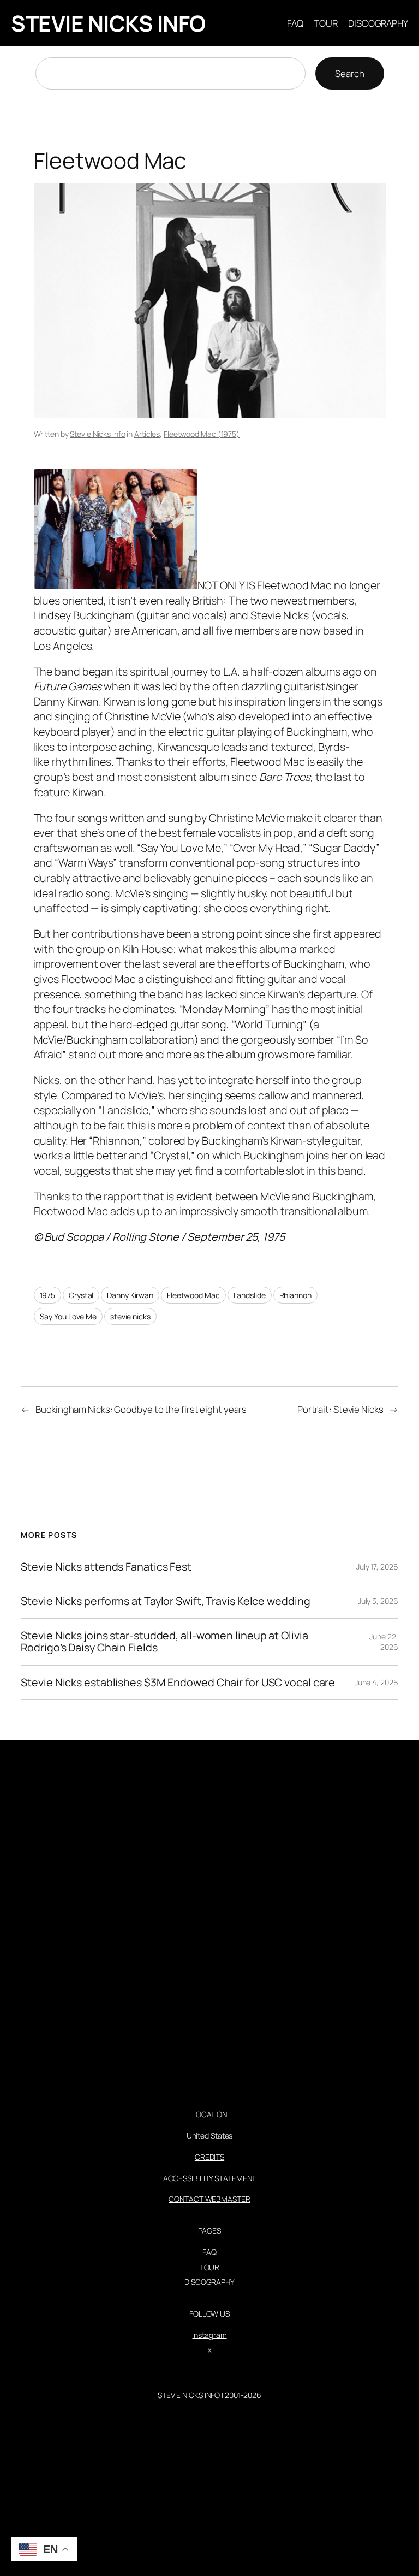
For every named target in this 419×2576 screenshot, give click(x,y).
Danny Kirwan (130, 1295)
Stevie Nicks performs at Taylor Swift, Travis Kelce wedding (165, 1601)
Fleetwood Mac (193, 1295)
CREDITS (209, 2157)
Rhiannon (295, 1295)
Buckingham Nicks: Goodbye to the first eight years (141, 1409)
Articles (147, 434)
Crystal (81, 1295)
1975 (48, 1295)
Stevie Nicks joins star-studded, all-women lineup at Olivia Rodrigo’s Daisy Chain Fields (164, 1642)
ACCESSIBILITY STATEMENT (210, 2178)
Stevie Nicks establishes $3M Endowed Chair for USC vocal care (178, 1683)
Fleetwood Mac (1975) (202, 434)
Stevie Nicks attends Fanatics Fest (106, 1567)
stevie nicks (130, 1316)
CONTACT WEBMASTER (209, 2199)
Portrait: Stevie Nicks (340, 1409)
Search (349, 73)
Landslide (250, 1295)
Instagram (209, 2335)
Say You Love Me (68, 1316)
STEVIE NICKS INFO (108, 23)
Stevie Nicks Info (97, 434)
